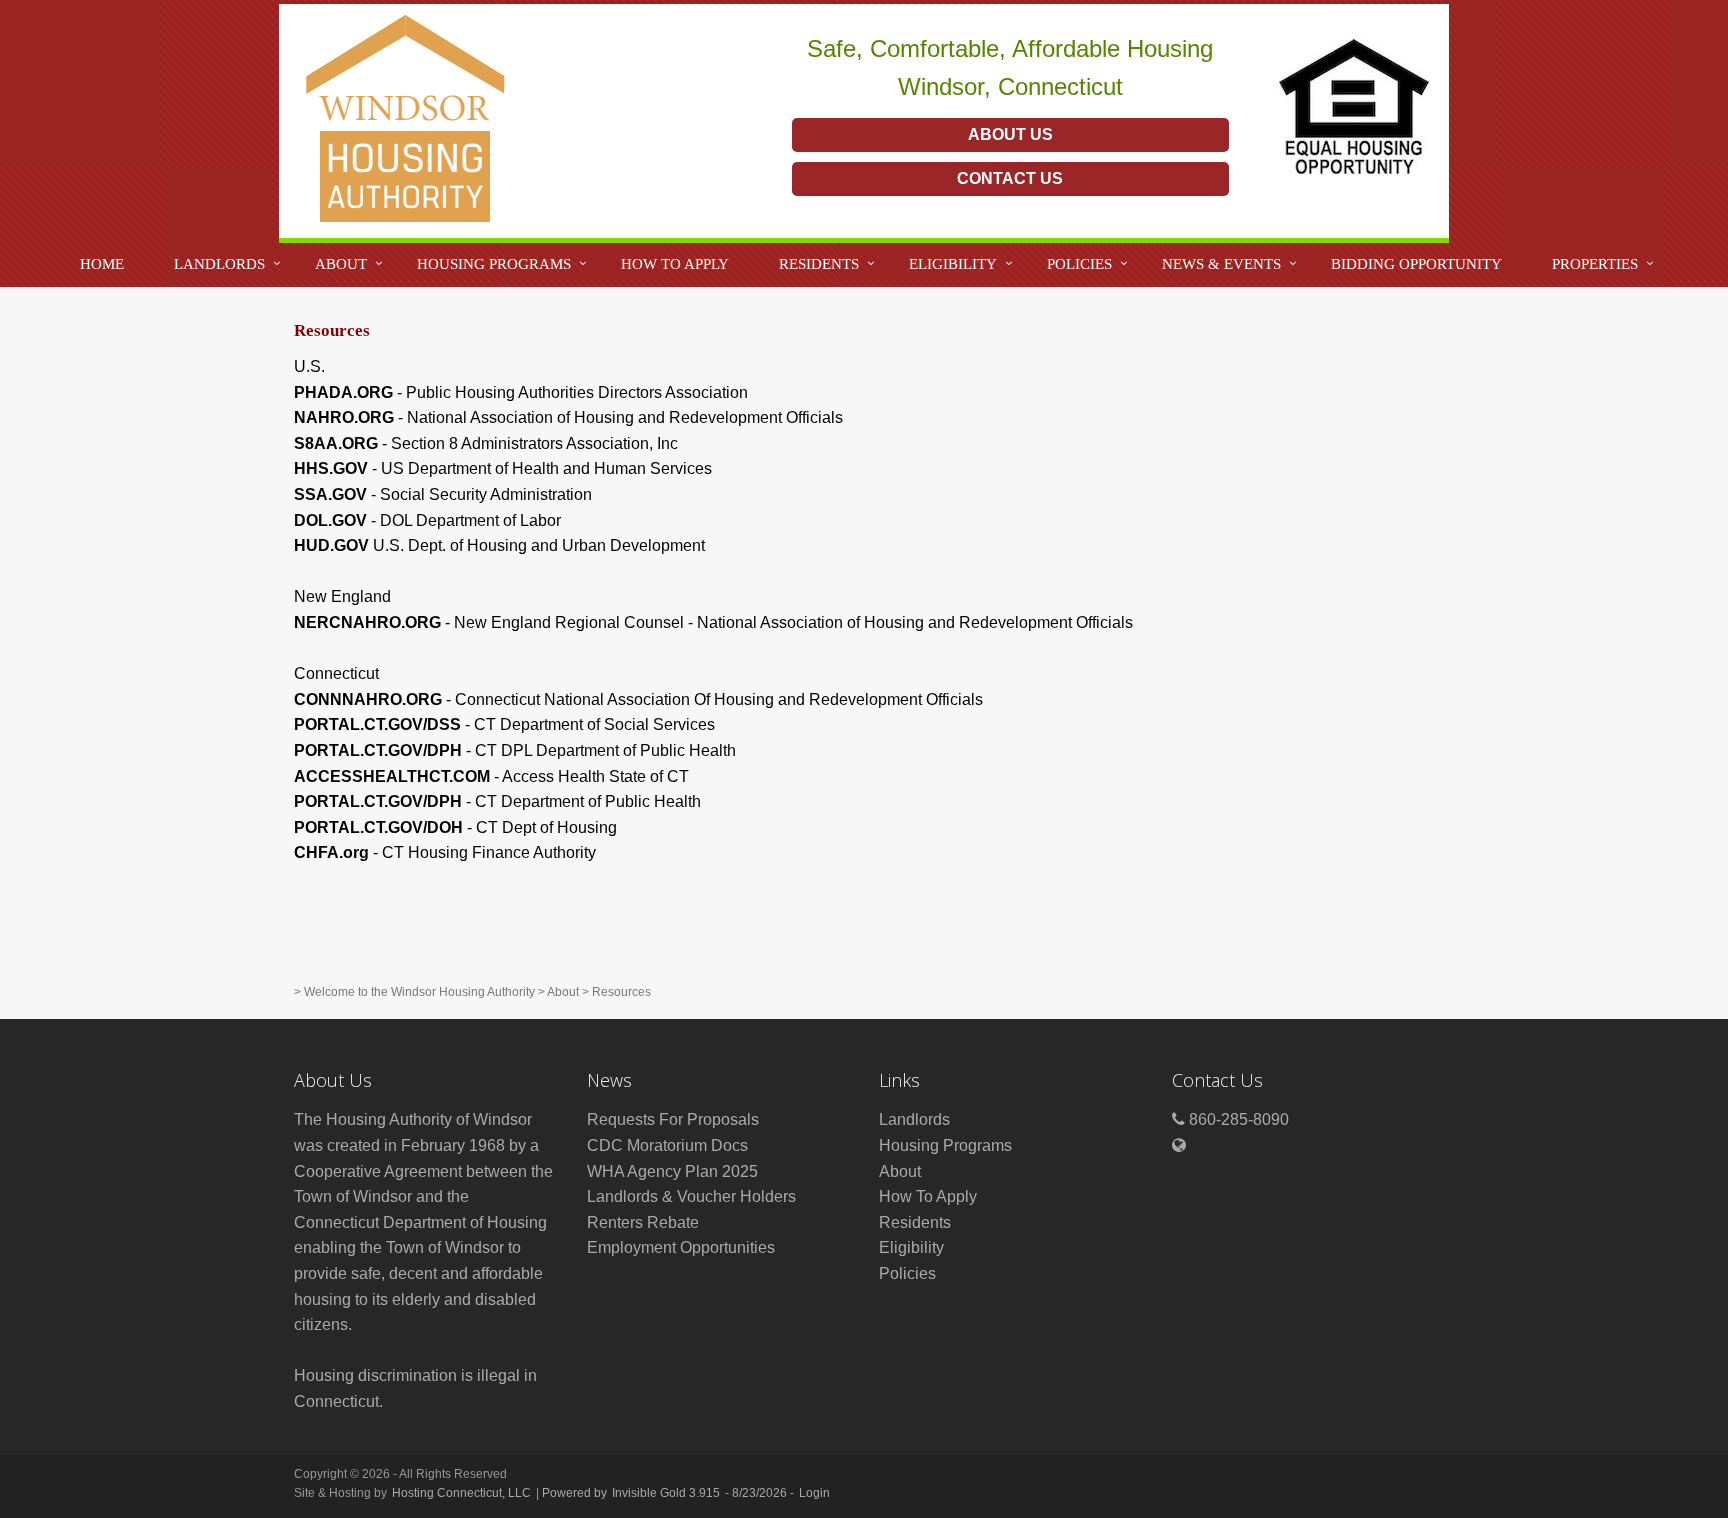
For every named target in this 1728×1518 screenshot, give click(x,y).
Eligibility (953, 264)
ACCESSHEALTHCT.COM (392, 776)
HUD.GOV (331, 545)
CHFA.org (331, 852)
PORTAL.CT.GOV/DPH (378, 750)
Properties (1595, 264)
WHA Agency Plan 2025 (672, 1171)
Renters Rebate (643, 1222)
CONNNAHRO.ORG (368, 699)
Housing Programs (494, 264)
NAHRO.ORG (344, 417)
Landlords (219, 264)
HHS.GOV (331, 468)
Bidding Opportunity (1416, 264)
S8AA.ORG (336, 443)
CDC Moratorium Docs (667, 1145)
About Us (1010, 134)
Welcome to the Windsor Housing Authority (419, 992)
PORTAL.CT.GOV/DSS (377, 724)
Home (102, 264)
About (341, 264)
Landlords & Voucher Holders (691, 1196)
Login (814, 1493)
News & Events (1221, 264)
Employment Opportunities (681, 1247)
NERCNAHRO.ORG (367, 622)
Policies (1079, 264)
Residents (819, 264)
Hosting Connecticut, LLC (461, 1493)
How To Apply (675, 264)
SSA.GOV (330, 494)
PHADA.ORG (343, 392)
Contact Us (1010, 178)
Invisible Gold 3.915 (667, 1493)
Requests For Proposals (673, 1119)
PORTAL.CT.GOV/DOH (378, 827)
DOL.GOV (330, 520)
